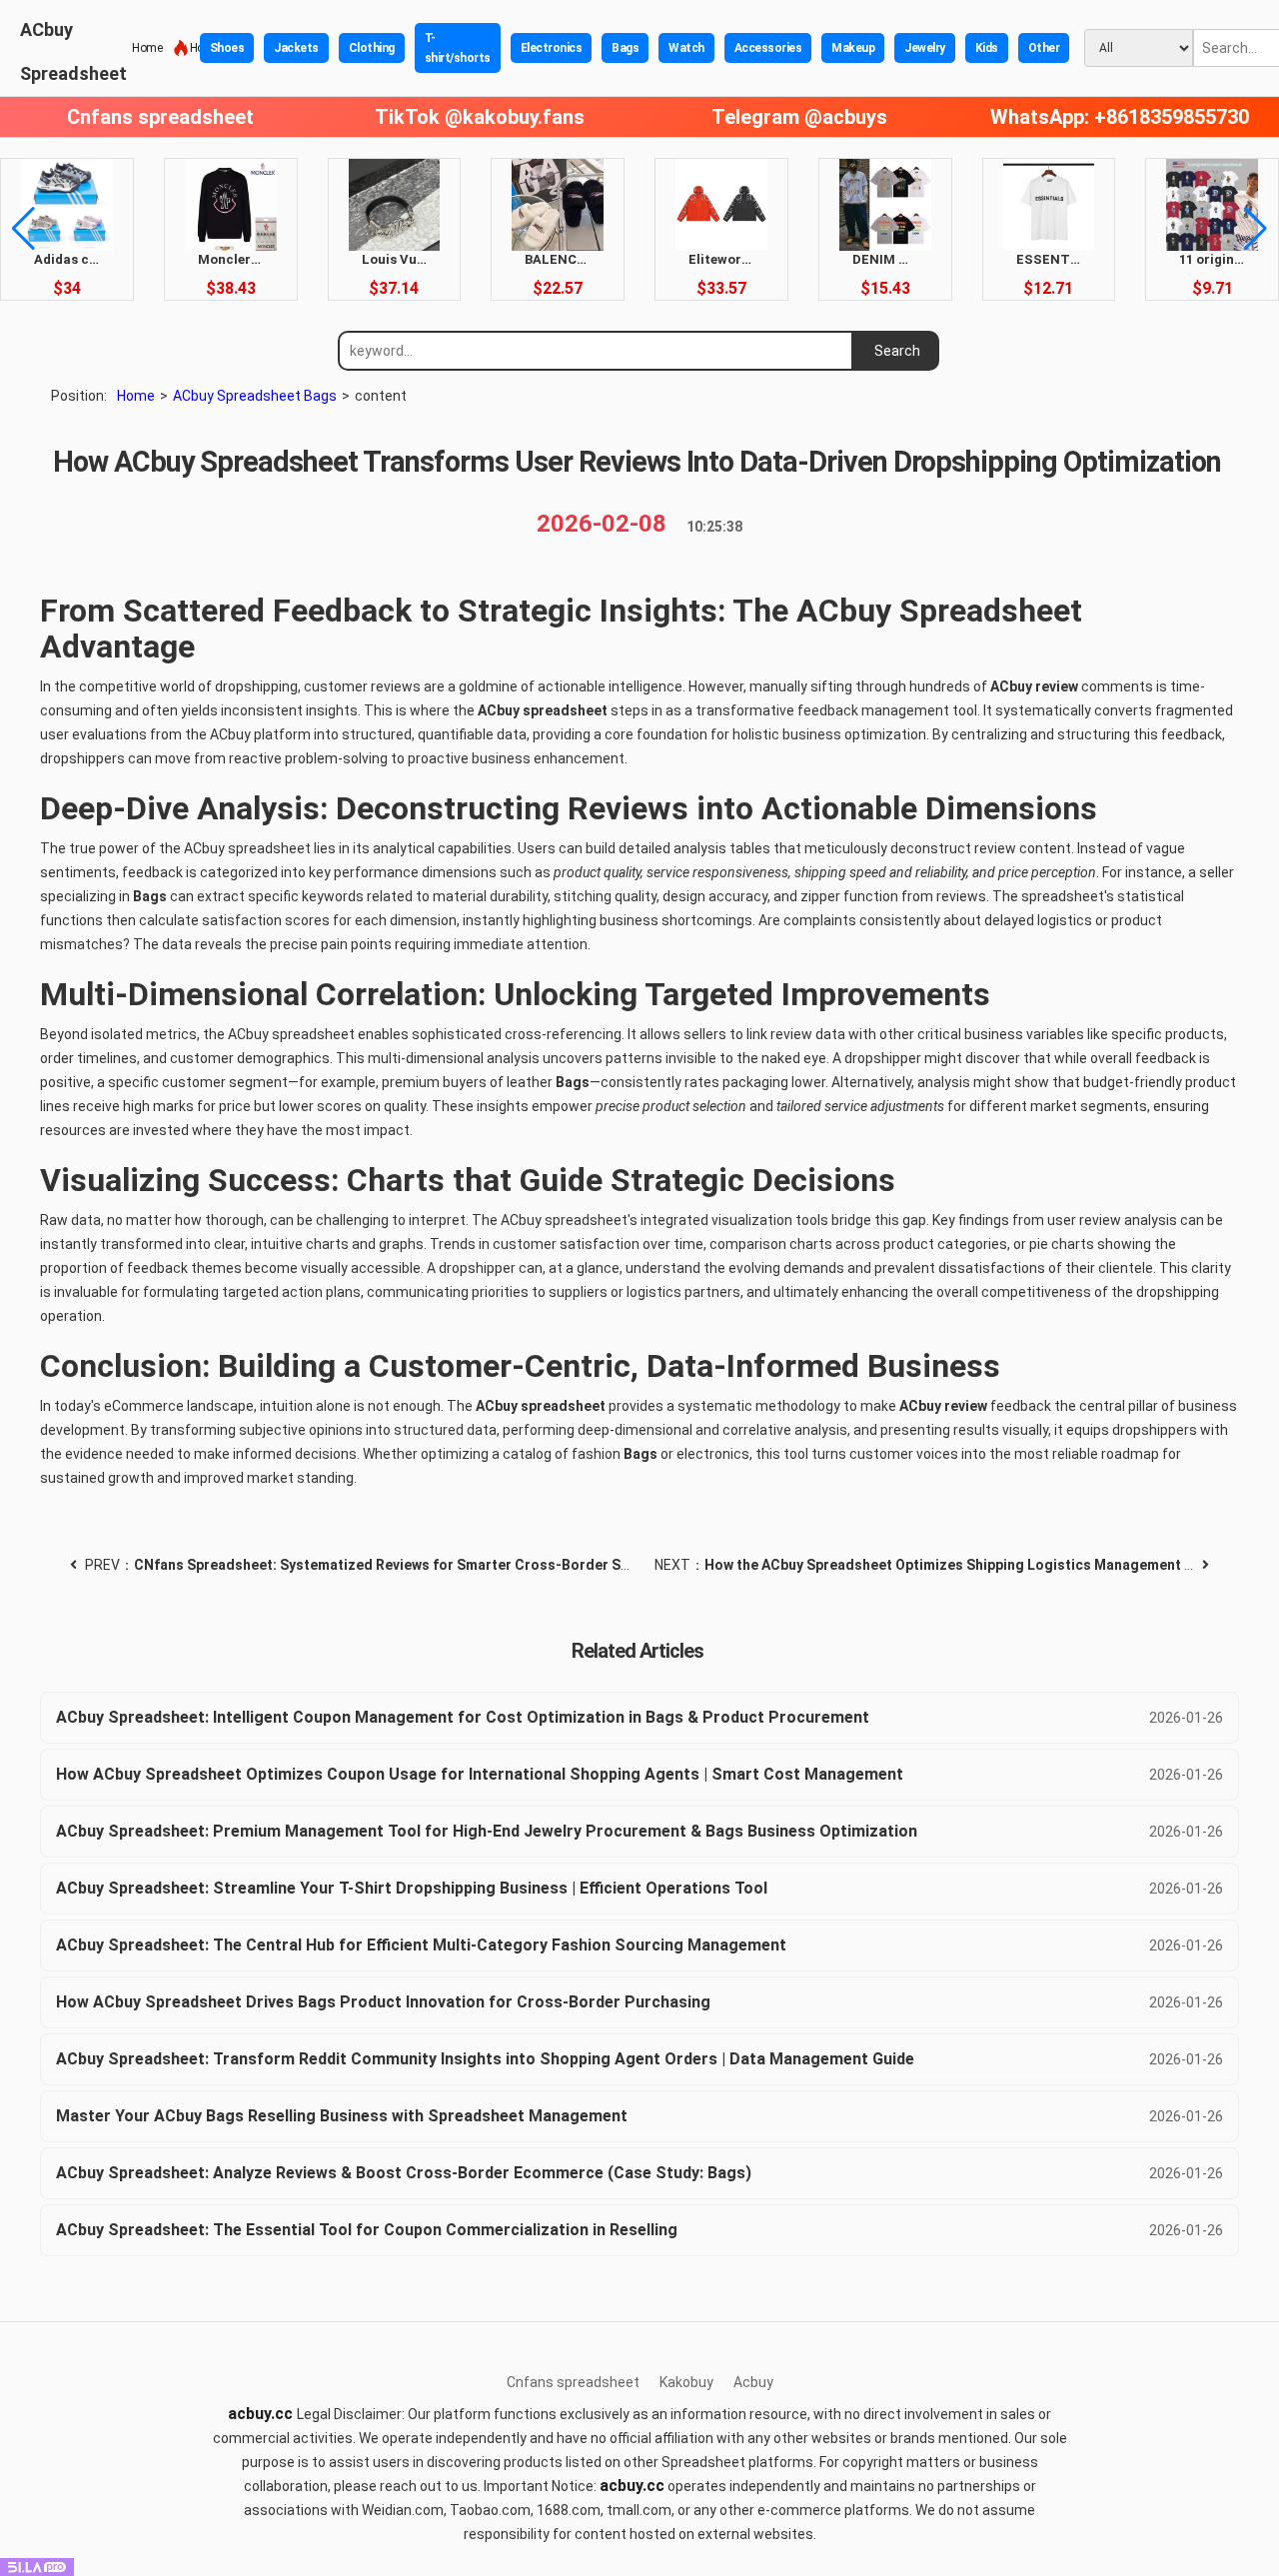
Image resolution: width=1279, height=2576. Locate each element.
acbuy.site (43, 2352)
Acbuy (753, 2382)
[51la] (37, 2566)
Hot (192, 48)
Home (147, 48)
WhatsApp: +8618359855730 (1120, 117)
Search (897, 351)
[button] (23, 229)
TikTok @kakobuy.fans (480, 117)
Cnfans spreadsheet (160, 117)
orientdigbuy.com (890, 2352)
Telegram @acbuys (799, 117)
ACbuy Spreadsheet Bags (255, 396)
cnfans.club (597, 2352)
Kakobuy (686, 2382)
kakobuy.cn (1234, 2352)
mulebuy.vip (175, 2352)
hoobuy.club (734, 2352)
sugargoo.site (452, 2352)
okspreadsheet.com (1071, 2352)
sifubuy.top (311, 2352)
